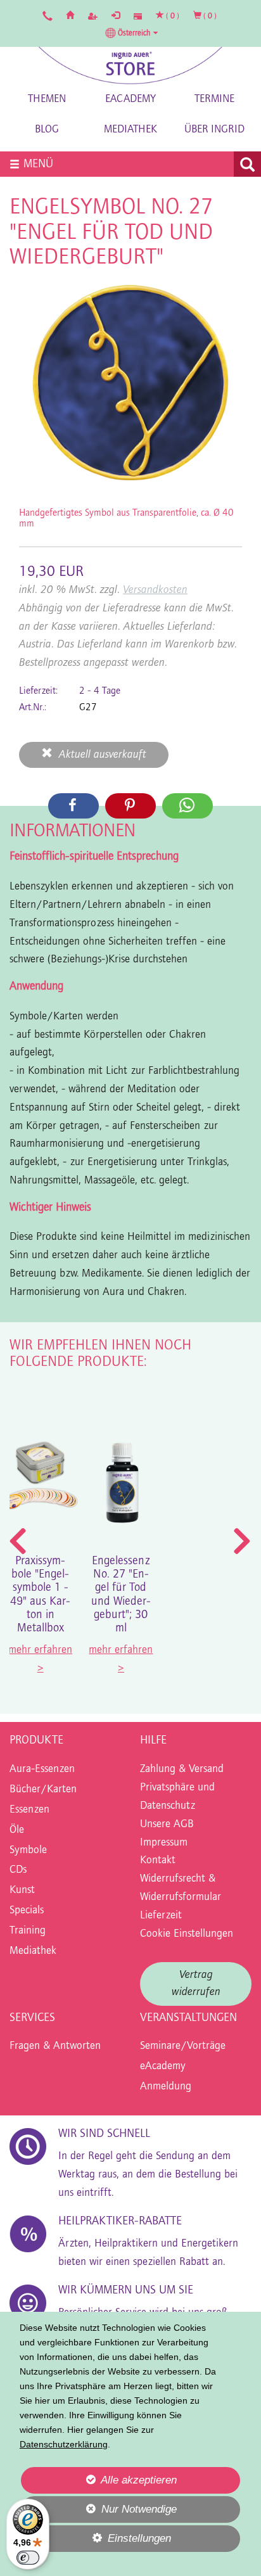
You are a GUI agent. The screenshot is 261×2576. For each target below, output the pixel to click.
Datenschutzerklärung (64, 2444)
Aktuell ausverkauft (99, 755)
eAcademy (130, 99)
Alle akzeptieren (99, 2480)
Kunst (22, 1891)
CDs (18, 1870)
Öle (17, 1830)
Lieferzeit (161, 1916)
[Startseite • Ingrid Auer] (130, 66)
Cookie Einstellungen (187, 1934)
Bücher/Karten (43, 1790)
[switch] (28, 2558)
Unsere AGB (167, 1825)
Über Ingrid (214, 130)
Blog (47, 130)
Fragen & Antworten (55, 2046)
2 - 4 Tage (100, 691)
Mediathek (130, 130)
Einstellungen (96, 2542)
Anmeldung (166, 2087)
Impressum (164, 1843)
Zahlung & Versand (182, 1769)
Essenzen (29, 1810)
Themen (47, 99)
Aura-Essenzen (42, 1769)
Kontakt (158, 1861)
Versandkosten (155, 590)
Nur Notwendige (99, 2513)
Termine (214, 99)
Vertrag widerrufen (196, 1984)
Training (28, 1931)
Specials (27, 1911)
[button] (132, 33)
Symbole (28, 1851)
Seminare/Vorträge (183, 2046)
